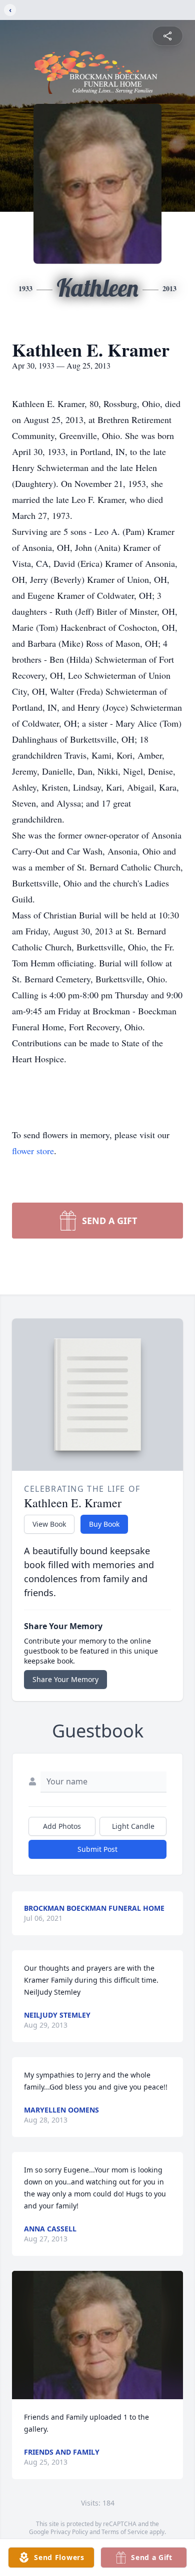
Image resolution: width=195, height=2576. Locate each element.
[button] (98, 2335)
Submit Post (97, 1849)
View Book (49, 1524)
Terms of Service (125, 2532)
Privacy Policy (69, 2532)
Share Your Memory (65, 1679)
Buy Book (104, 1524)
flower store (33, 1151)
